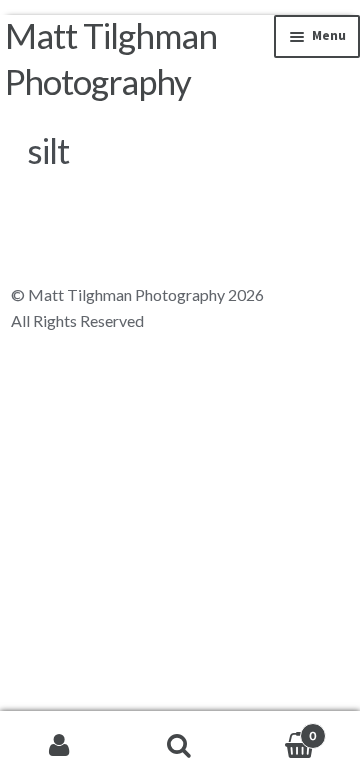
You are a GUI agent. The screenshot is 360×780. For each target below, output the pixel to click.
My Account (60, 746)
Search (180, 746)
